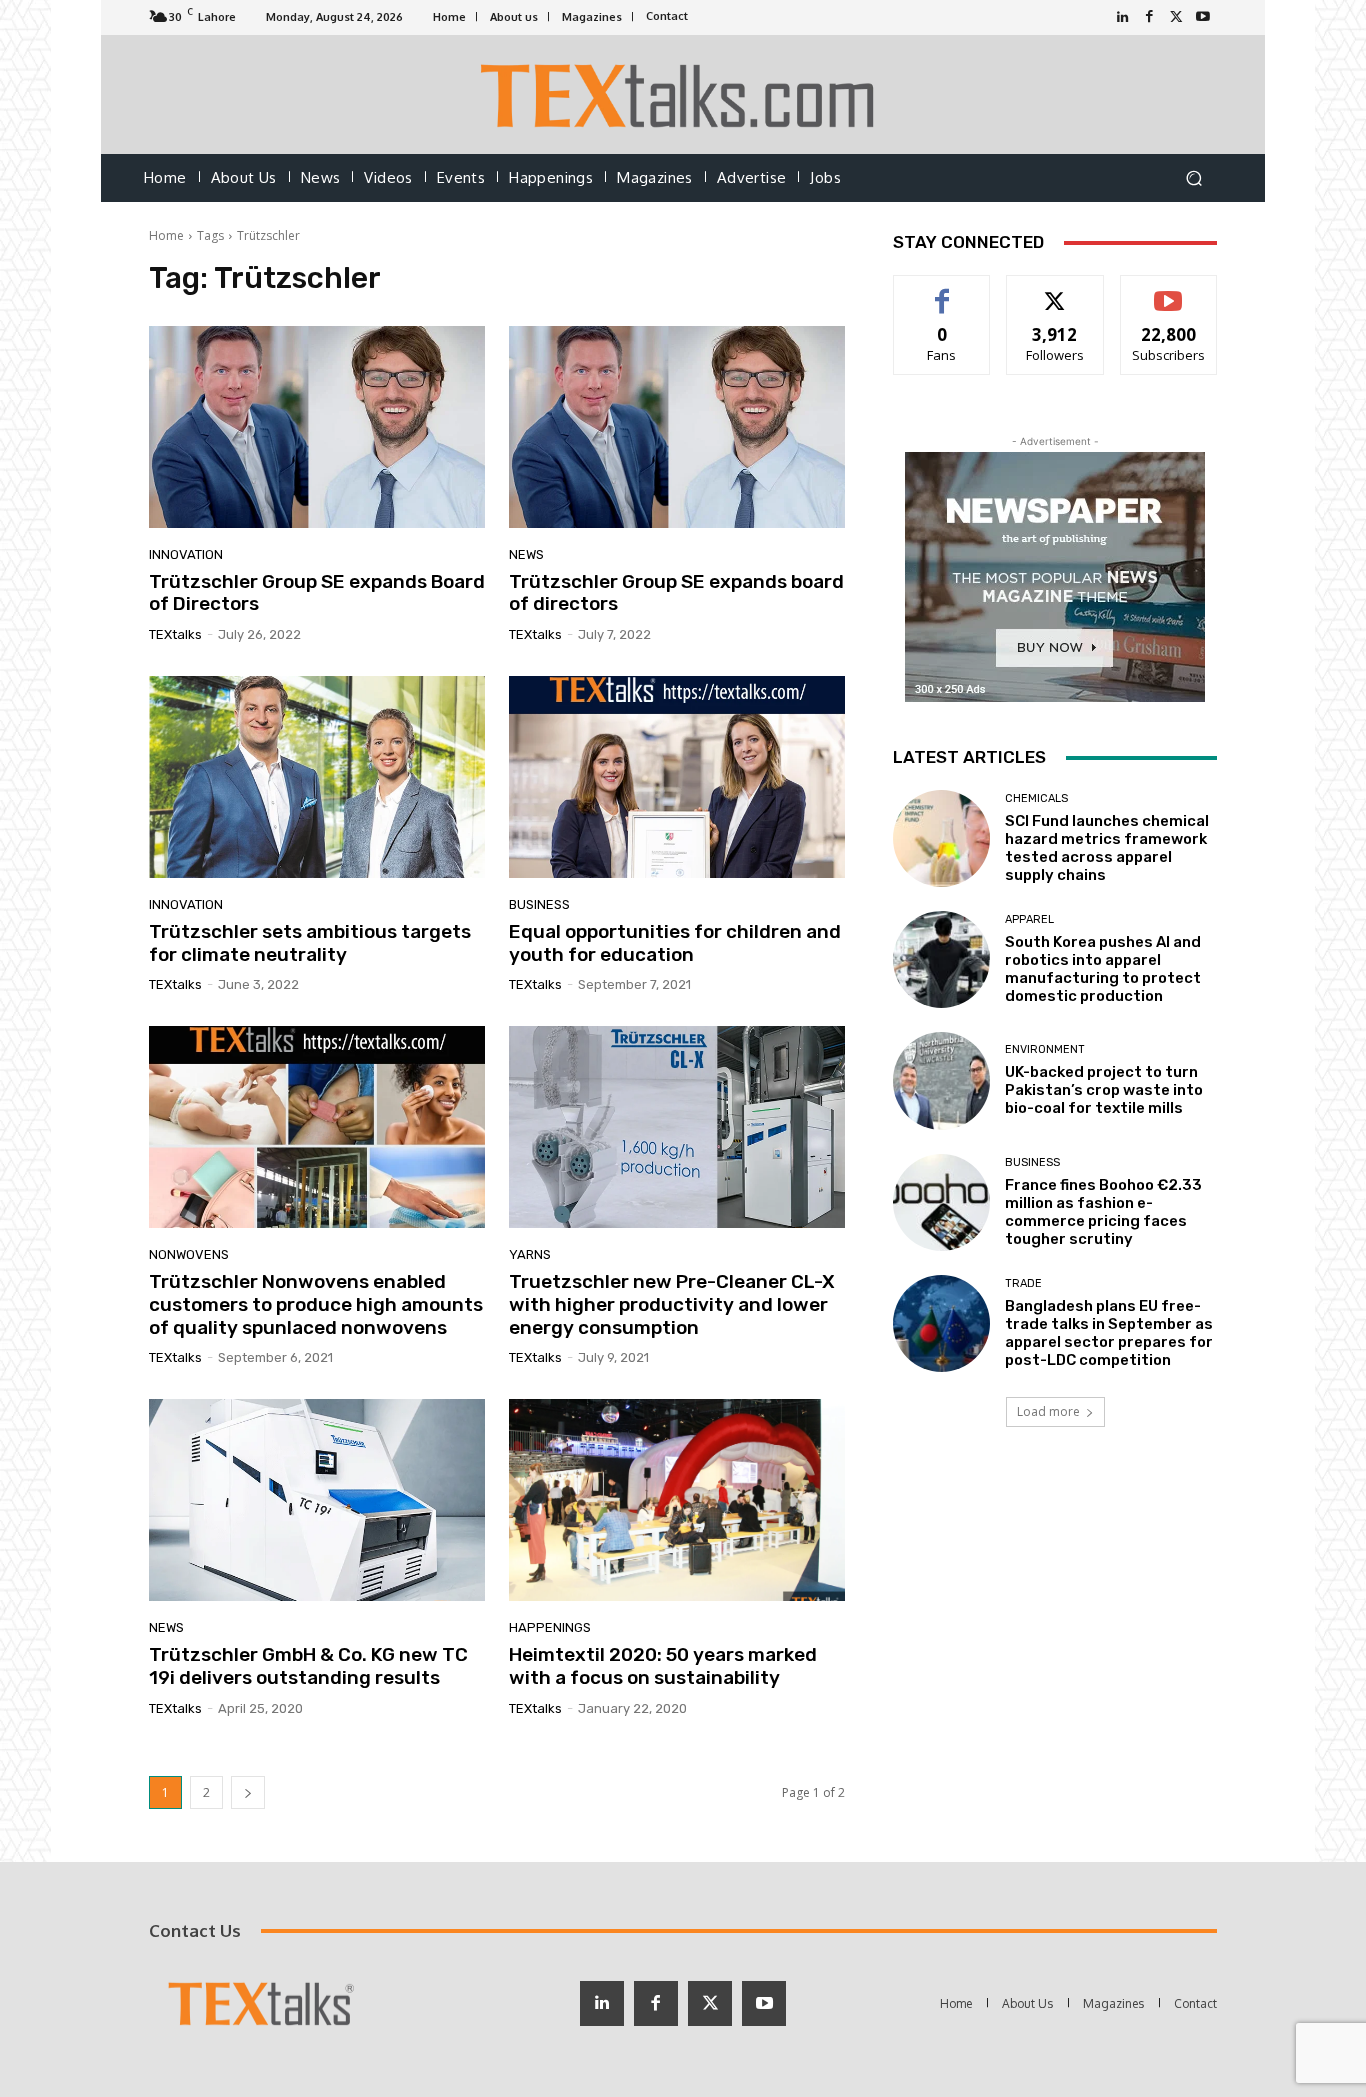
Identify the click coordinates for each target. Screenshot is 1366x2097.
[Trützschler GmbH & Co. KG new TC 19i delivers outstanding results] (317, 1500)
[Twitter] (1176, 17)
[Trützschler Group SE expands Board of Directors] (317, 427)
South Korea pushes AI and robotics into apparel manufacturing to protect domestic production (1103, 969)
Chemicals (1036, 798)
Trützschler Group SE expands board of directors (676, 593)
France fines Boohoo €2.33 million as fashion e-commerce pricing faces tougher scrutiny (1103, 1212)
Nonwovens (189, 1254)
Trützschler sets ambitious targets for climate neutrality (310, 943)
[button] (1193, 178)
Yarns (530, 1254)
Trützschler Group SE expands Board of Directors (317, 593)
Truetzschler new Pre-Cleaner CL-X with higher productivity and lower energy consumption (672, 1304)
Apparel (1029, 919)
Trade (1023, 1283)
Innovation (186, 554)
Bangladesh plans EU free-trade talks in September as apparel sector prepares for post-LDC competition (1109, 1333)
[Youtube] (1203, 17)
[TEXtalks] (683, 94)
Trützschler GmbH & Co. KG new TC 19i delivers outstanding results (308, 1666)
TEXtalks (175, 634)
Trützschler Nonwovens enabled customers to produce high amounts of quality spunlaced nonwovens (316, 1304)
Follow (1055, 290)
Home (166, 235)
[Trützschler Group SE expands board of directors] (677, 427)
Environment (1045, 1049)
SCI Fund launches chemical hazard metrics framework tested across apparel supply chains (1107, 848)
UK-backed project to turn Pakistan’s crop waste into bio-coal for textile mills (1104, 1090)
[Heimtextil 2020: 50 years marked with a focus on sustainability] (677, 1500)
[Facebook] (1149, 17)
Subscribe (1169, 290)
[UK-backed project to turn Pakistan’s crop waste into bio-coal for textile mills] (941, 1080)
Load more (1048, 1411)
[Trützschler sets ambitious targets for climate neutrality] (317, 777)
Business (539, 904)
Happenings (550, 1627)
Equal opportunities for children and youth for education (675, 943)
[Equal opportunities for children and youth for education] (677, 777)
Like (942, 290)
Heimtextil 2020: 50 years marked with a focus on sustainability (663, 1666)
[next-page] (248, 1792)
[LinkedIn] (1122, 17)
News (526, 554)
